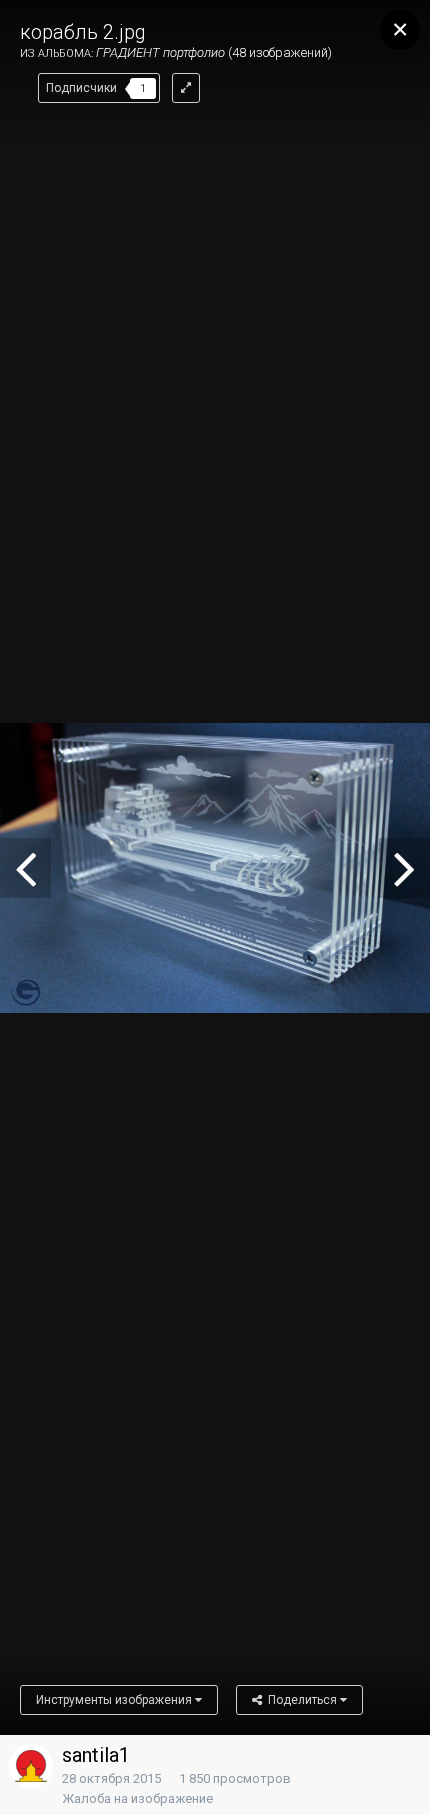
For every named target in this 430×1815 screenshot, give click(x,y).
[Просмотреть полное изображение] (186, 88)
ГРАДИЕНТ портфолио (160, 52)
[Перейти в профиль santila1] (31, 1766)
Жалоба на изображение (137, 1798)
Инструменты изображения (115, 1700)
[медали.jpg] (25, 868)
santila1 (96, 1755)
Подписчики (81, 88)
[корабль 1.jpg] (404, 868)
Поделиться (301, 1700)
